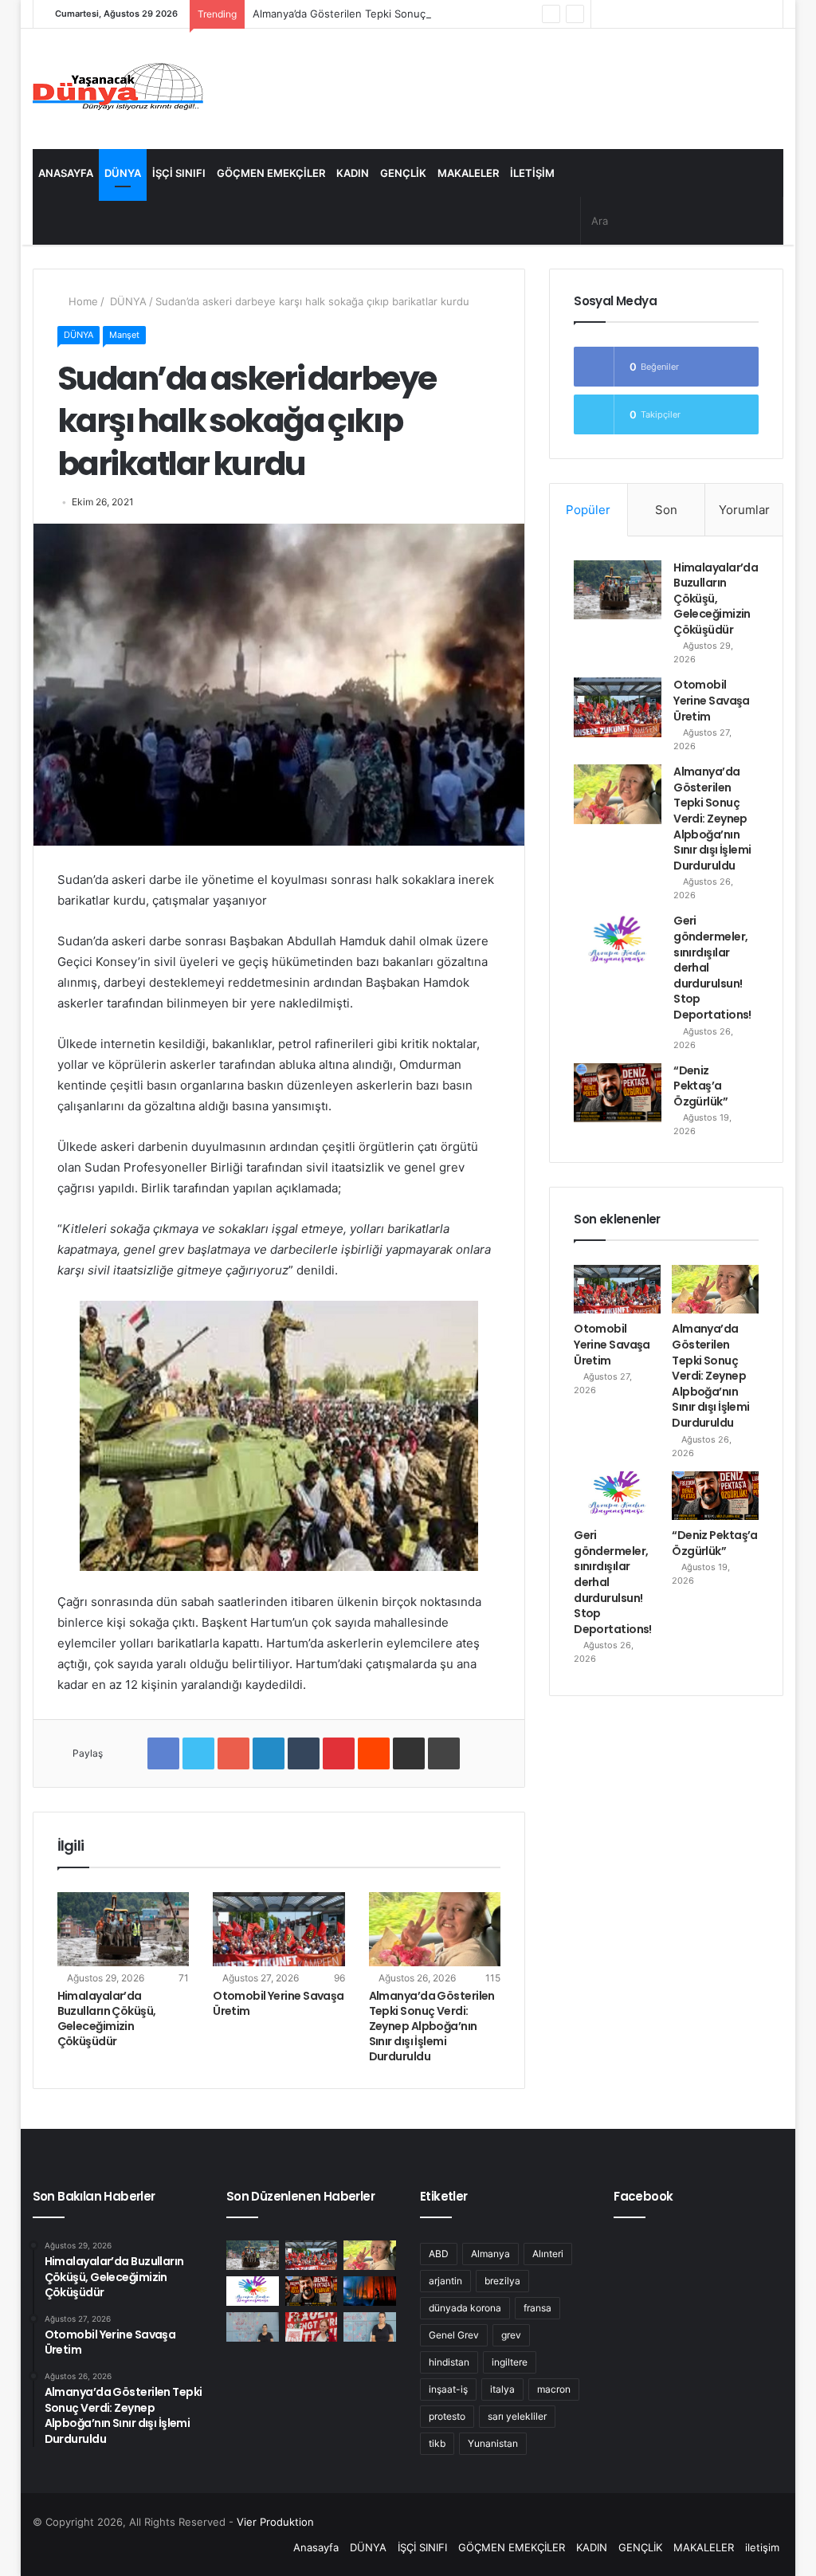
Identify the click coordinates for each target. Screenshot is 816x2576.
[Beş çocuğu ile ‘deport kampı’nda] (370, 2327)
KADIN (353, 173)
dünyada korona (465, 2308)
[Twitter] (675, 14)
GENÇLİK (403, 173)
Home (82, 301)
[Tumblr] (304, 1753)
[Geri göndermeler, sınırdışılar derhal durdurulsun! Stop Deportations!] (618, 943)
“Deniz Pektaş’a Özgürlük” (700, 1086)
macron (554, 2389)
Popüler (588, 510)
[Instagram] (627, 14)
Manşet (124, 335)
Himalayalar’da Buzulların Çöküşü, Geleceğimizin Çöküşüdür (107, 2018)
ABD (439, 2254)
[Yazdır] (444, 1753)
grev (511, 2335)
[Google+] (233, 1753)
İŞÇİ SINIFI (179, 173)
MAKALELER (468, 173)
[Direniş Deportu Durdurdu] (253, 2327)
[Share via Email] (409, 1753)
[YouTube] (651, 14)
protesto (447, 2416)
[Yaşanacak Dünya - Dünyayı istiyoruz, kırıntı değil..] (118, 89)
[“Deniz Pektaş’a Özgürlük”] (618, 1093)
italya (502, 2389)
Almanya (490, 2254)
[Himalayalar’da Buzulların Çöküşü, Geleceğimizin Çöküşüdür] (124, 1929)
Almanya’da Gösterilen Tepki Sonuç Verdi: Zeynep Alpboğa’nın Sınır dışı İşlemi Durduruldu (473, 14)
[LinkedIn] (269, 1753)
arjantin (445, 2281)
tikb (437, 2443)
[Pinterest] (339, 1753)
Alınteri (548, 2254)
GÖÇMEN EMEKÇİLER (271, 173)
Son (666, 510)
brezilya (502, 2281)
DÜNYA (123, 173)
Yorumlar (744, 510)
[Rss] (603, 14)
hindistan (449, 2362)
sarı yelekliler (517, 2416)
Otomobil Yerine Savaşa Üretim (279, 2003)
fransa (537, 2308)
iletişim (532, 173)
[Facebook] (699, 14)
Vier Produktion (275, 2522)
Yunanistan (493, 2443)
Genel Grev (454, 2335)
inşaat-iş (448, 2389)
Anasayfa (66, 173)
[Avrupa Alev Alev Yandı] (370, 2291)
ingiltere (510, 2362)
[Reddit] (374, 1753)
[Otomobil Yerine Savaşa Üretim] (279, 1929)
